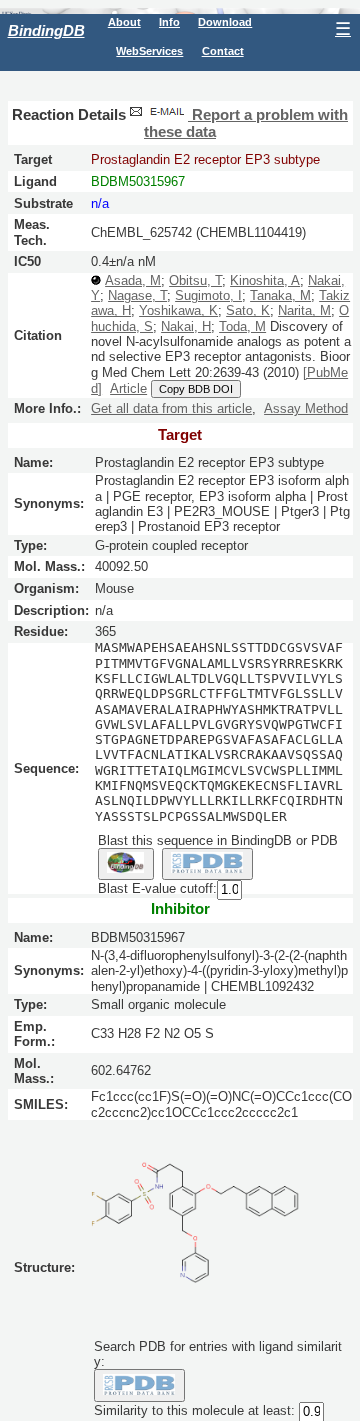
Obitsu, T (195, 280)
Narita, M (304, 310)
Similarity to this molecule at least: (194, 1410)
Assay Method (306, 408)
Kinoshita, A (265, 280)
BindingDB (46, 30)
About (124, 22)
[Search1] (126, 864)
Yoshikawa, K (178, 310)
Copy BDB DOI (196, 389)
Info (169, 22)
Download (225, 22)
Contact (223, 51)
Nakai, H (186, 326)
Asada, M (133, 280)
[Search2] (207, 864)
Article (128, 388)
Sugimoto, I (208, 295)
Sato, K (248, 310)
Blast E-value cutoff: (157, 889)
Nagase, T (137, 295)
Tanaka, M (280, 295)
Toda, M (242, 326)
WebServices (149, 51)
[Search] (139, 1385)
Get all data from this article (171, 408)
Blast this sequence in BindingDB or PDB (218, 840)
